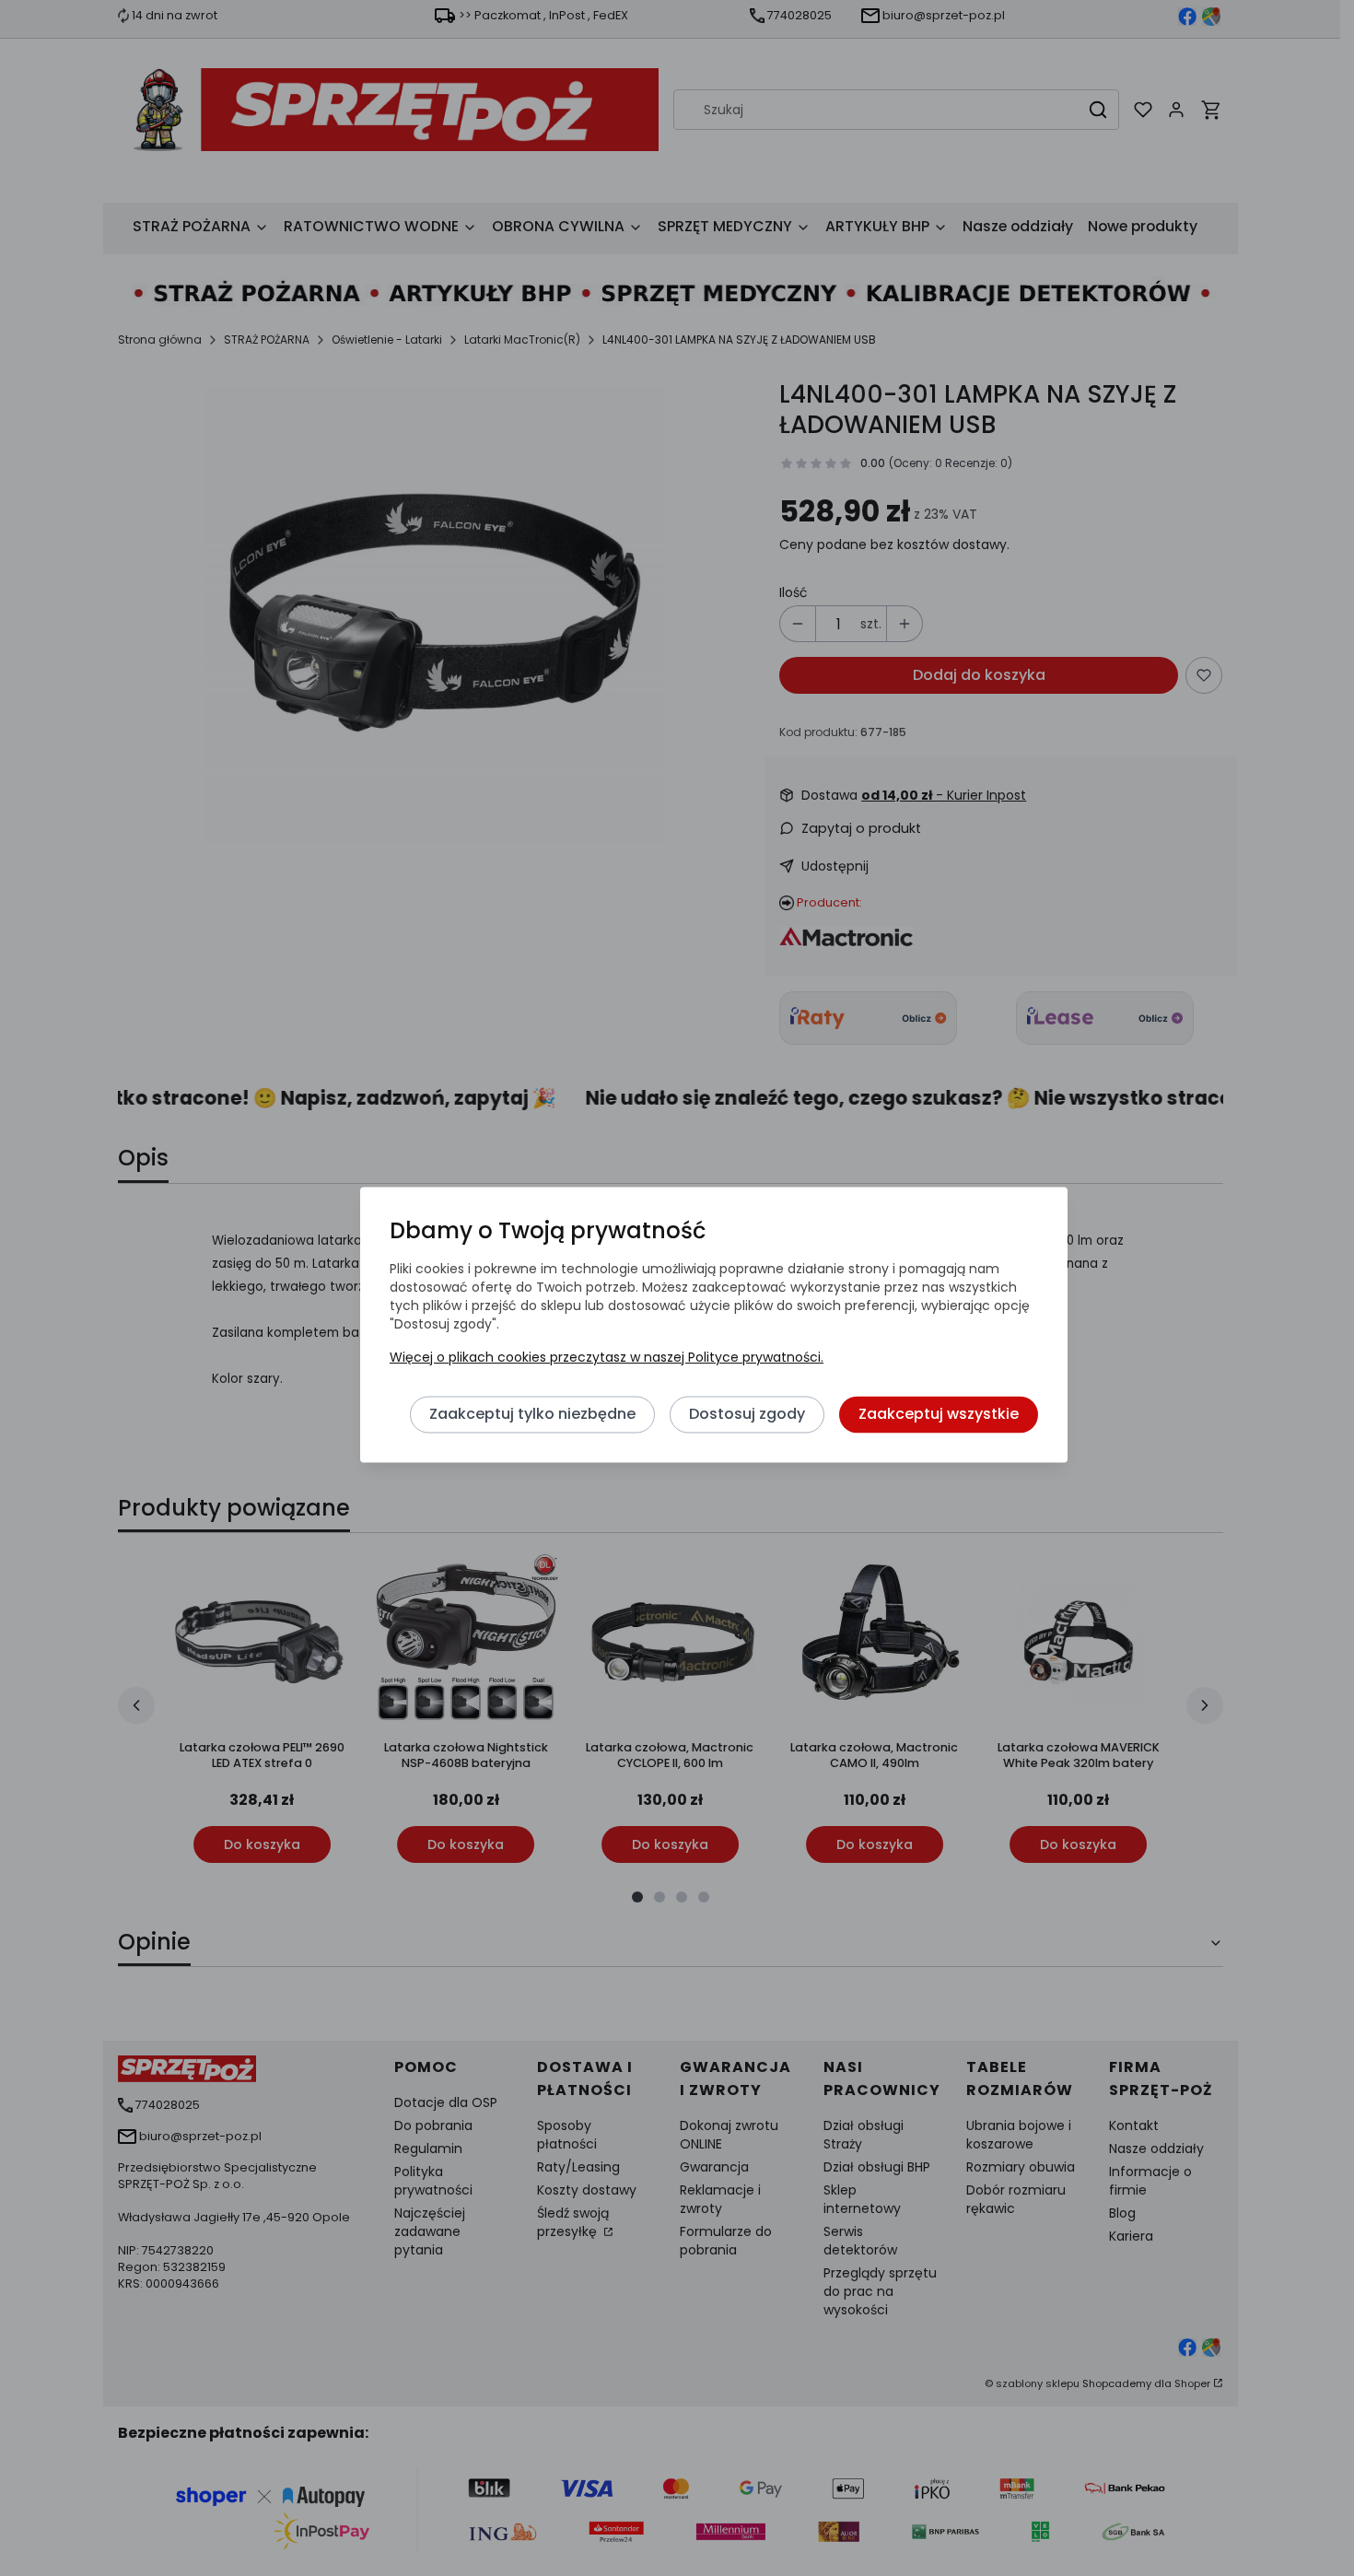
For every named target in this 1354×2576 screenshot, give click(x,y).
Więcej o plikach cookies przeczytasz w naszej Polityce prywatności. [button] (607, 1358)
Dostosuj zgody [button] (747, 1415)
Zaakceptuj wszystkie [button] (939, 1415)
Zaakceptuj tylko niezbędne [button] (532, 1415)
